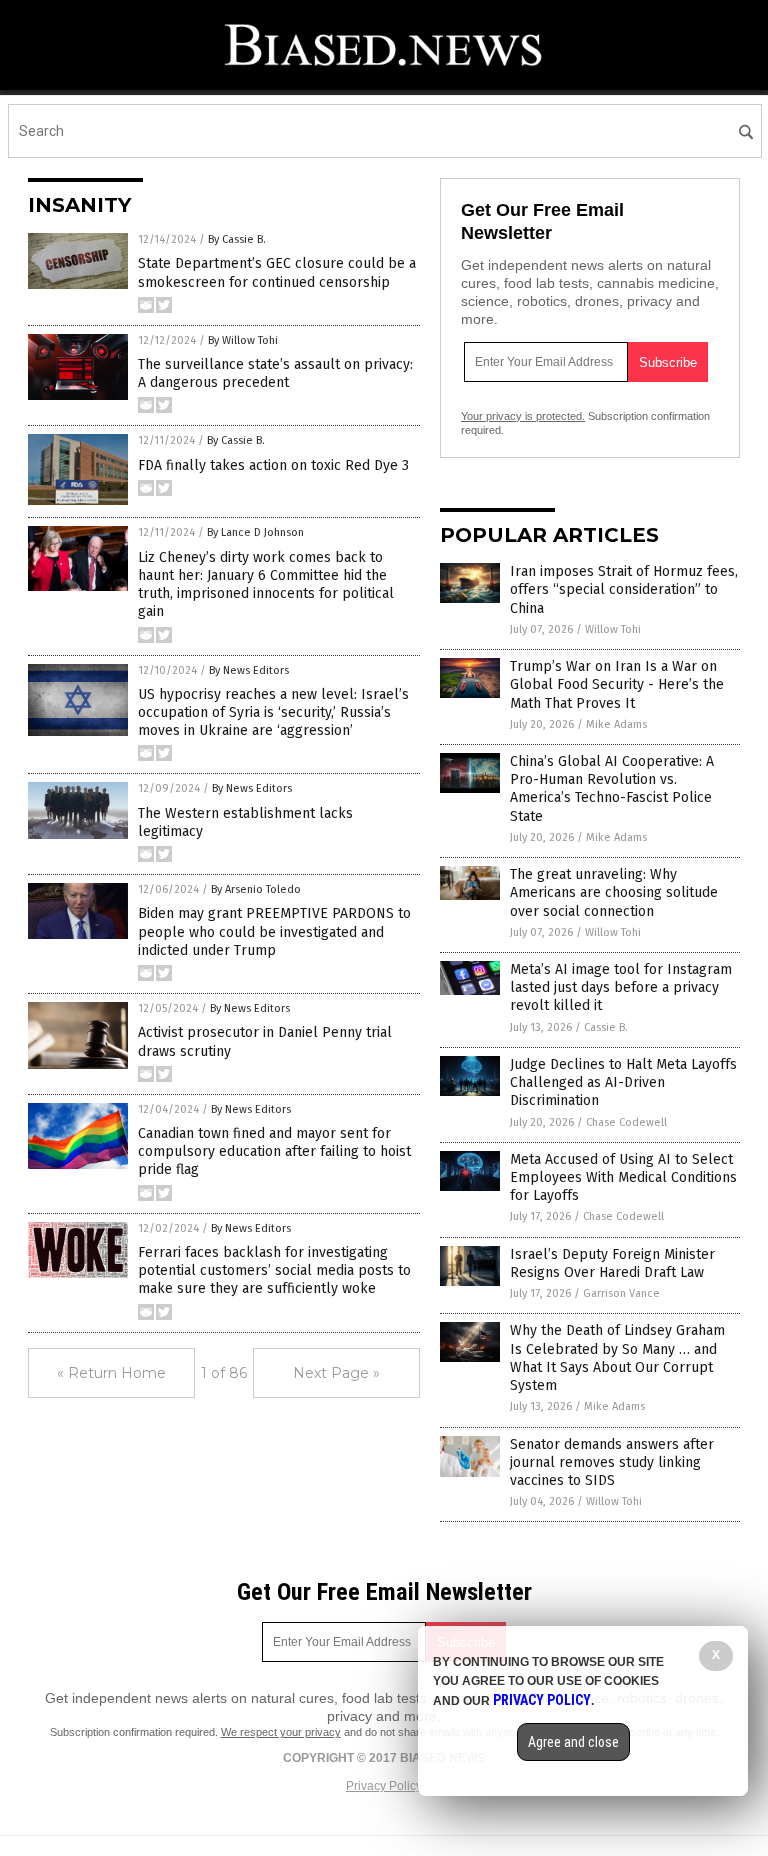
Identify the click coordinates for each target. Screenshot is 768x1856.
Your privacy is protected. (523, 416)
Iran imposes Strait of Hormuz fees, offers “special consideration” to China (624, 589)
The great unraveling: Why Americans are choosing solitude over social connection (614, 892)
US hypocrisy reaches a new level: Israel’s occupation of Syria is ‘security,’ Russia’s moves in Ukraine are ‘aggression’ (273, 712)
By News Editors (249, 670)
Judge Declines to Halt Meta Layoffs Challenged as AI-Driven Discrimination (623, 1082)
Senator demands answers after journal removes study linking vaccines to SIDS (612, 1462)
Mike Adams (616, 724)
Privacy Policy (384, 1786)
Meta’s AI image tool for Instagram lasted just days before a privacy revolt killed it (621, 987)
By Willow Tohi (243, 340)
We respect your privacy (281, 1732)
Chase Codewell (626, 1122)
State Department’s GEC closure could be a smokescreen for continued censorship (277, 272)
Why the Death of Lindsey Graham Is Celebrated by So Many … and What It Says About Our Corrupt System (617, 1358)
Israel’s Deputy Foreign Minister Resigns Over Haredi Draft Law (612, 1263)
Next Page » (336, 1373)
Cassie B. (606, 1027)
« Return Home (111, 1373)
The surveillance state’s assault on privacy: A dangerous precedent (275, 373)
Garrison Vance (621, 1293)
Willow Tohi (613, 629)
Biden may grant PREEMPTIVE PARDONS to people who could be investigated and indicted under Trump (274, 931)
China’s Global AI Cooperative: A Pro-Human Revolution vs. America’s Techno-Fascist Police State (612, 789)
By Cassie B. (237, 239)
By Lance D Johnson (255, 532)
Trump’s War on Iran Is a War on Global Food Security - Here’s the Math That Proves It (617, 684)
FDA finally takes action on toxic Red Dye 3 (273, 465)
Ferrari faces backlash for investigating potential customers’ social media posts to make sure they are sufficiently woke (274, 1270)
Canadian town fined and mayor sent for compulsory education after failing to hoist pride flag (274, 1151)
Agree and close (573, 1742)
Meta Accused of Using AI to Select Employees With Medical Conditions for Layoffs (623, 1177)
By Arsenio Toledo (256, 889)
